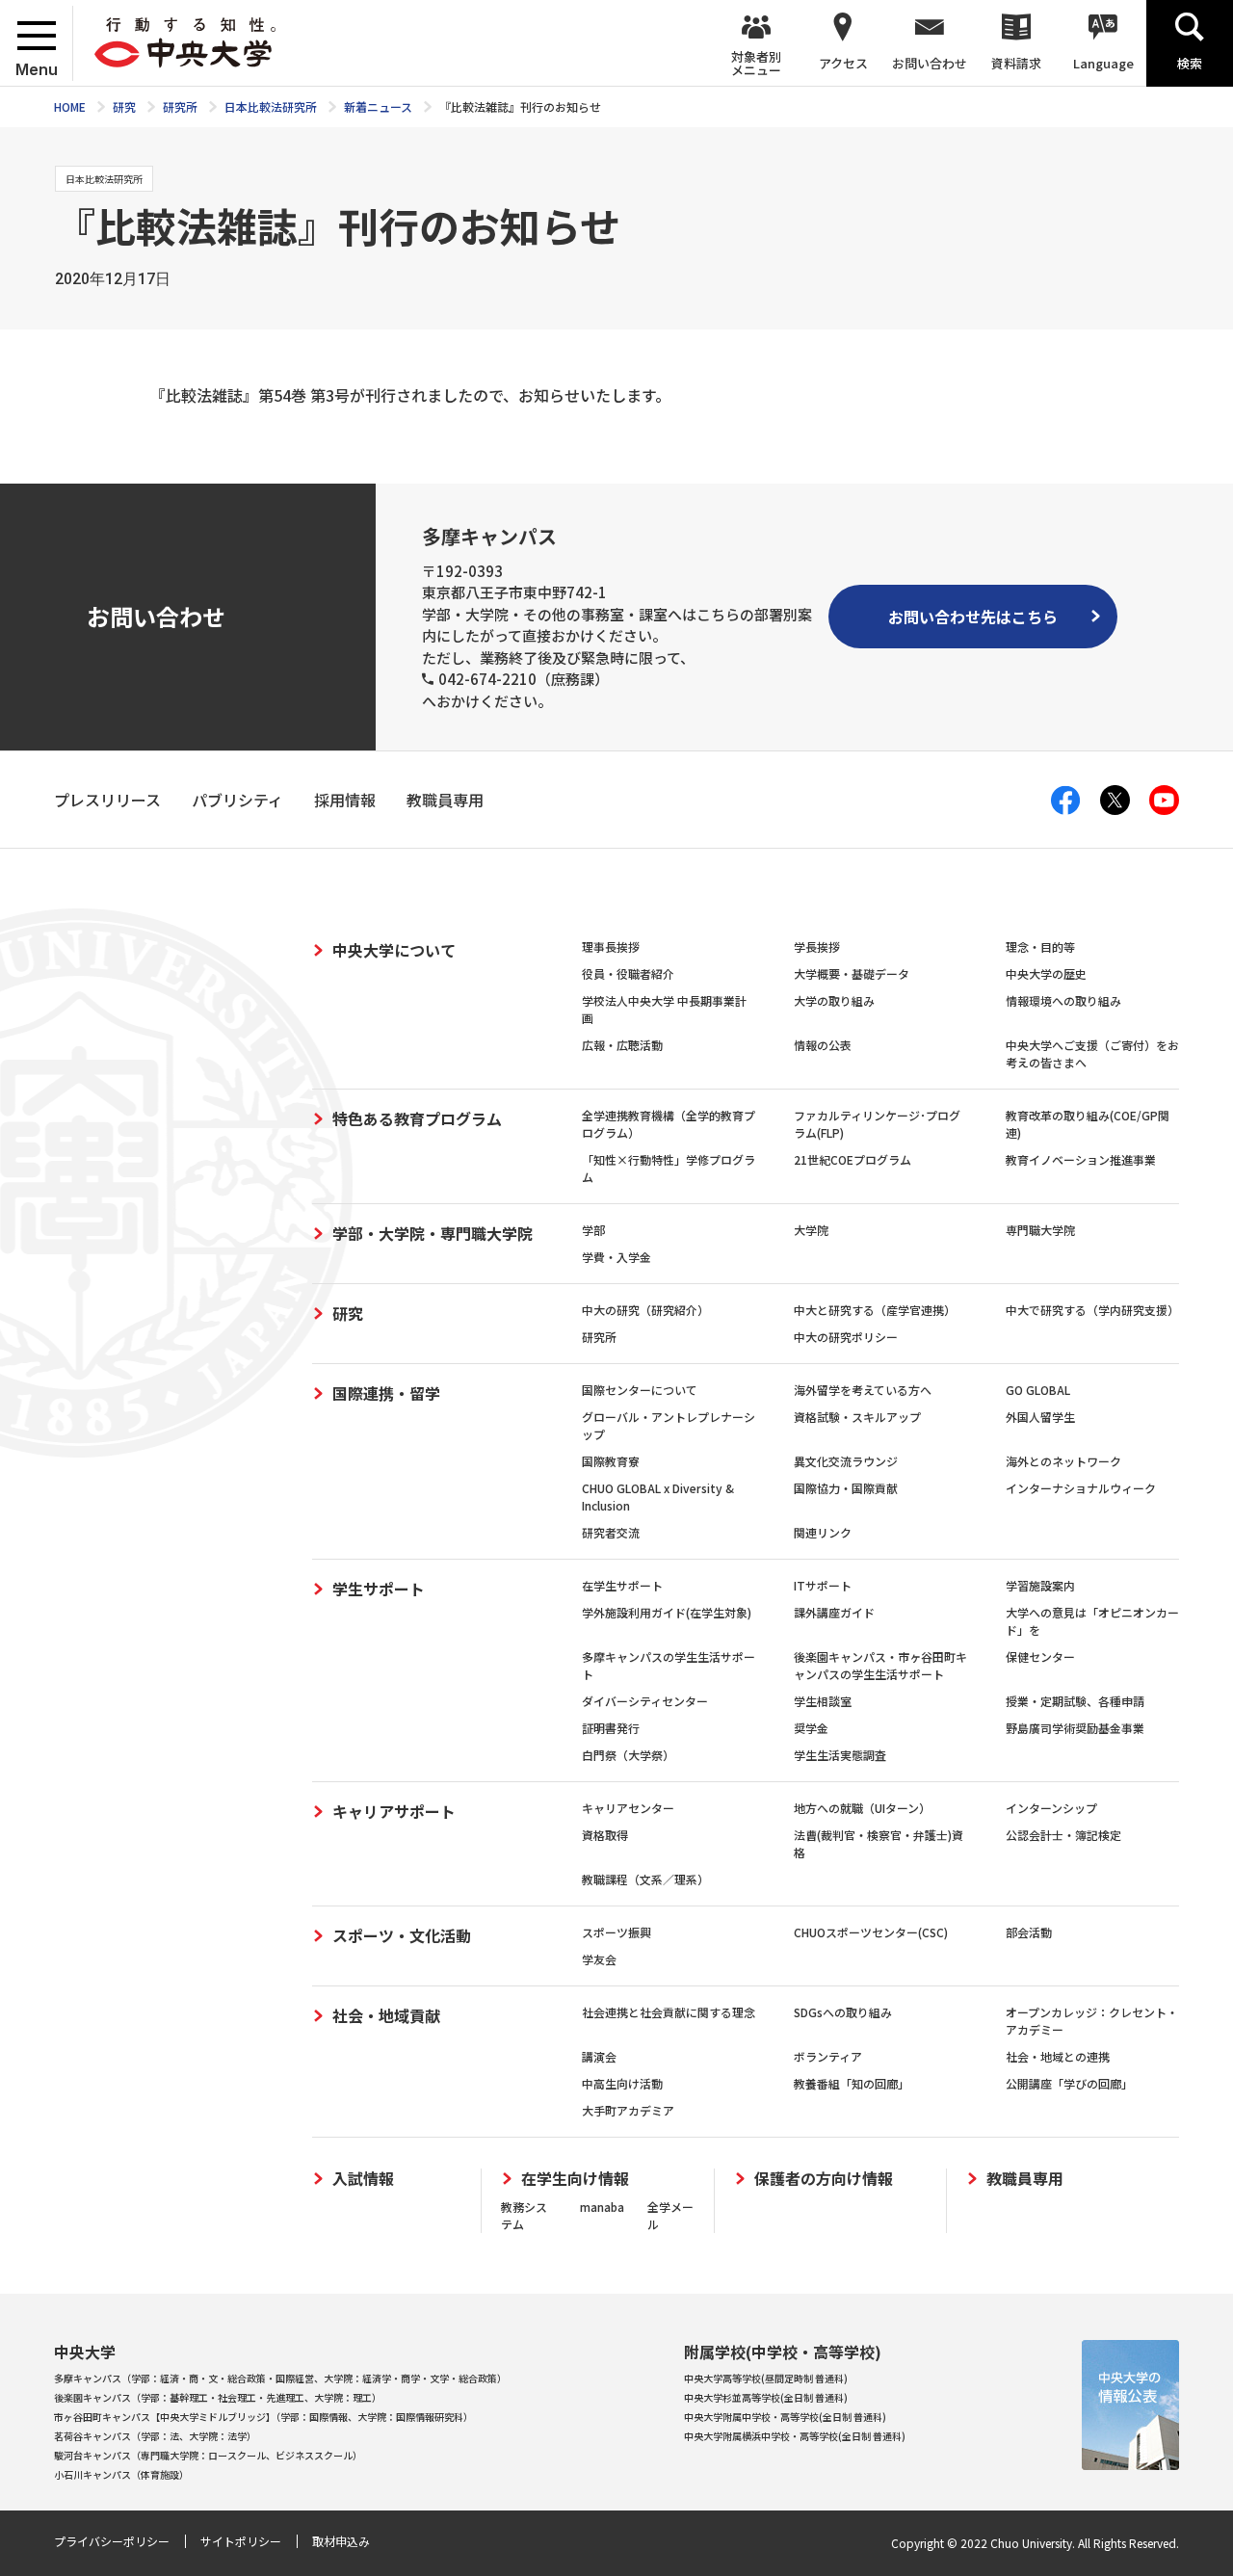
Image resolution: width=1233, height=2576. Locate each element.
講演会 (599, 2056)
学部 (593, 1230)
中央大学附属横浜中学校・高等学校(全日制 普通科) (795, 2436)
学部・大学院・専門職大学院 (433, 1233)
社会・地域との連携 (1058, 2056)
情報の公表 (823, 1045)
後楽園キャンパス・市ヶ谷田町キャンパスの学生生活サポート (880, 1665)
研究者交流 (611, 1532)
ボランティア (828, 2056)
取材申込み (341, 2541)
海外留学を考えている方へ (863, 1390)
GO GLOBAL (1038, 1390)
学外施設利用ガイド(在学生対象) (667, 1612)
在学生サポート (622, 1585)
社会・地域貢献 (386, 2015)
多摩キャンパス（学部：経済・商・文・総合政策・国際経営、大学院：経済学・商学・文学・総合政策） (280, 2378)
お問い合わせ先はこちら (973, 617)
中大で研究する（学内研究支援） (1092, 1310)
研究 (348, 1313)
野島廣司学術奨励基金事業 (1075, 1728)
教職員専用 (1025, 2179)
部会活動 (1029, 1932)
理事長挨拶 (611, 946)
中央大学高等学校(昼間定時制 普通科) (766, 2378)
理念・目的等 (1040, 946)
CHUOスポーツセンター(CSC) (871, 1932)
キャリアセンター (628, 1808)
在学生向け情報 (575, 2179)
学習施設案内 (1040, 1585)
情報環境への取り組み (1063, 1000)
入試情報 (363, 2179)
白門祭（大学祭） (628, 1755)
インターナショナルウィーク (1081, 1488)
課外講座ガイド (834, 1612)
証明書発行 (611, 1728)
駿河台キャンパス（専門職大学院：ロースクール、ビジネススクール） (208, 2455)
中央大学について (394, 950)
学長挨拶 (817, 946)
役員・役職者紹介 (628, 973)
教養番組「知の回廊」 (852, 2083)
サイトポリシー (241, 2541)
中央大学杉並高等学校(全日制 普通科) (766, 2397)
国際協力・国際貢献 (846, 1488)
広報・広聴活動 (622, 1045)
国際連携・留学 (386, 1393)
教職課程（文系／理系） (645, 1879)
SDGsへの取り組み (843, 2012)
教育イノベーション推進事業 (1081, 1159)
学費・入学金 (616, 1257)
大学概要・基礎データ (852, 973)
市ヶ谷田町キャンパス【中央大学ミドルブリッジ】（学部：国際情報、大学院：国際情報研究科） (263, 2417)
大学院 (811, 1230)
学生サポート (379, 1589)
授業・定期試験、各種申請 (1075, 1701)
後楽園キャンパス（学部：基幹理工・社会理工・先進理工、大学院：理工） (218, 2397)
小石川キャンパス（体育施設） (121, 2474)
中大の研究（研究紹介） (645, 1310)
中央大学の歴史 (1046, 973)
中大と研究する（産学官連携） (875, 1310)
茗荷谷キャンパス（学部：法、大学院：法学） (155, 2436)
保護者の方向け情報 (824, 2179)
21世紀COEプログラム (853, 1159)
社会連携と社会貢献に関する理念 (669, 2012)
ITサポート (823, 1585)
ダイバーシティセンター (645, 1701)
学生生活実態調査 (840, 1755)
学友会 (599, 1959)
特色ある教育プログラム (417, 1118)
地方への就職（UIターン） (862, 1808)
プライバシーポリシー (112, 2541)
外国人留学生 (1040, 1417)
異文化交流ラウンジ (846, 1461)
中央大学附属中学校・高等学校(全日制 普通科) (785, 2417)
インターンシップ (1051, 1808)
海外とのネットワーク (1063, 1461)
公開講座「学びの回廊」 (1069, 2083)
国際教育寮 (611, 1461)
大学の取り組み (834, 1000)
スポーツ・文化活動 (402, 1935)
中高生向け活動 (622, 2083)
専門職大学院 (1040, 1230)
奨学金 (811, 1728)
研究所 (599, 1337)
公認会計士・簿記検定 (1063, 1835)
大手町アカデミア (628, 2110)
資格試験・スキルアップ (857, 1417)
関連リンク (823, 1532)
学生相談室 (823, 1701)
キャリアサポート (394, 1811)
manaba (602, 2207)
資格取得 (605, 1835)
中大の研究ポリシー (846, 1337)
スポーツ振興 (616, 1932)
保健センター (1040, 1656)
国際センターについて (640, 1390)
